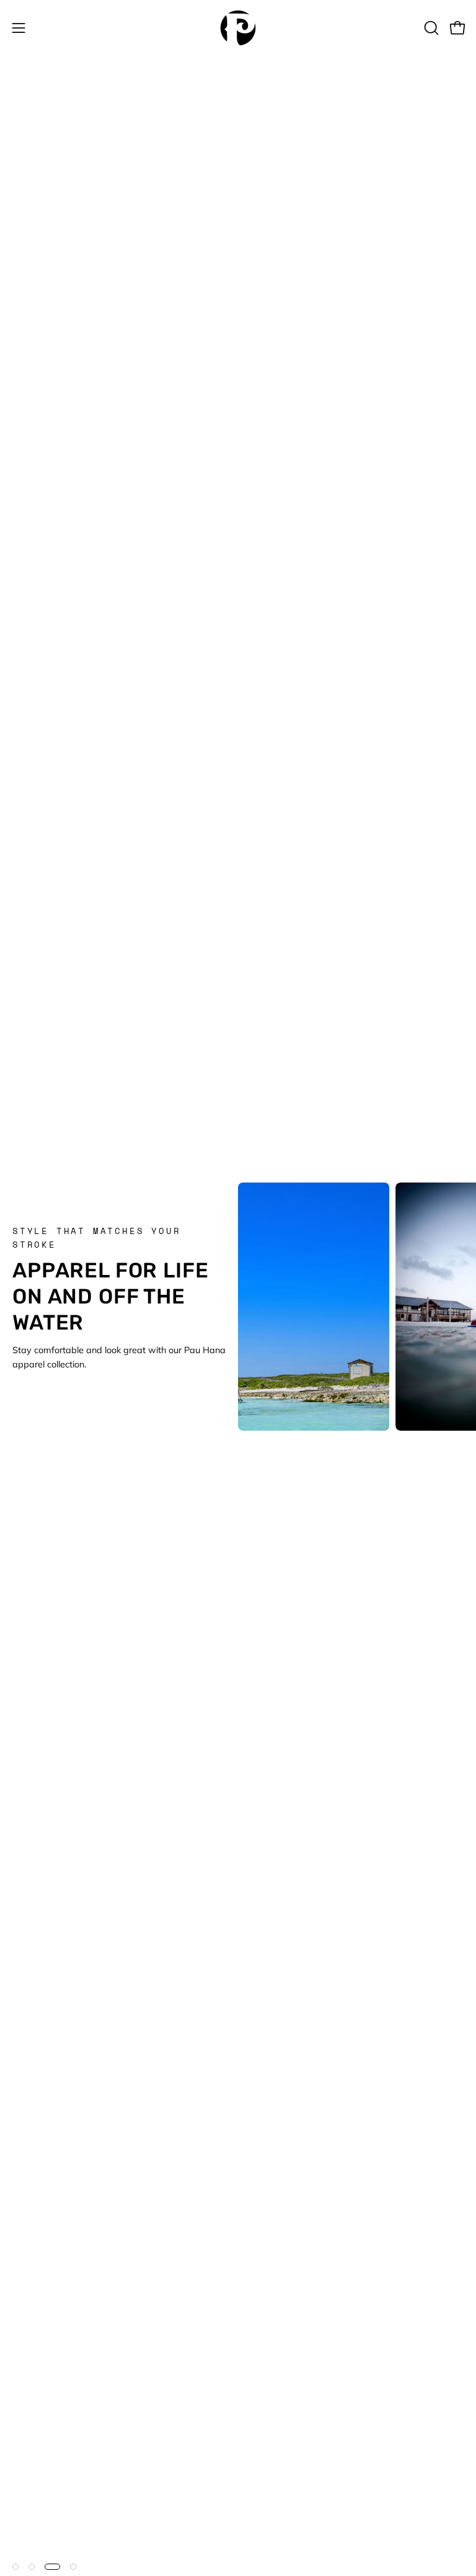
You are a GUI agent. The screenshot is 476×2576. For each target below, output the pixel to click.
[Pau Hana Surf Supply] (238, 28)
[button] (430, 28)
